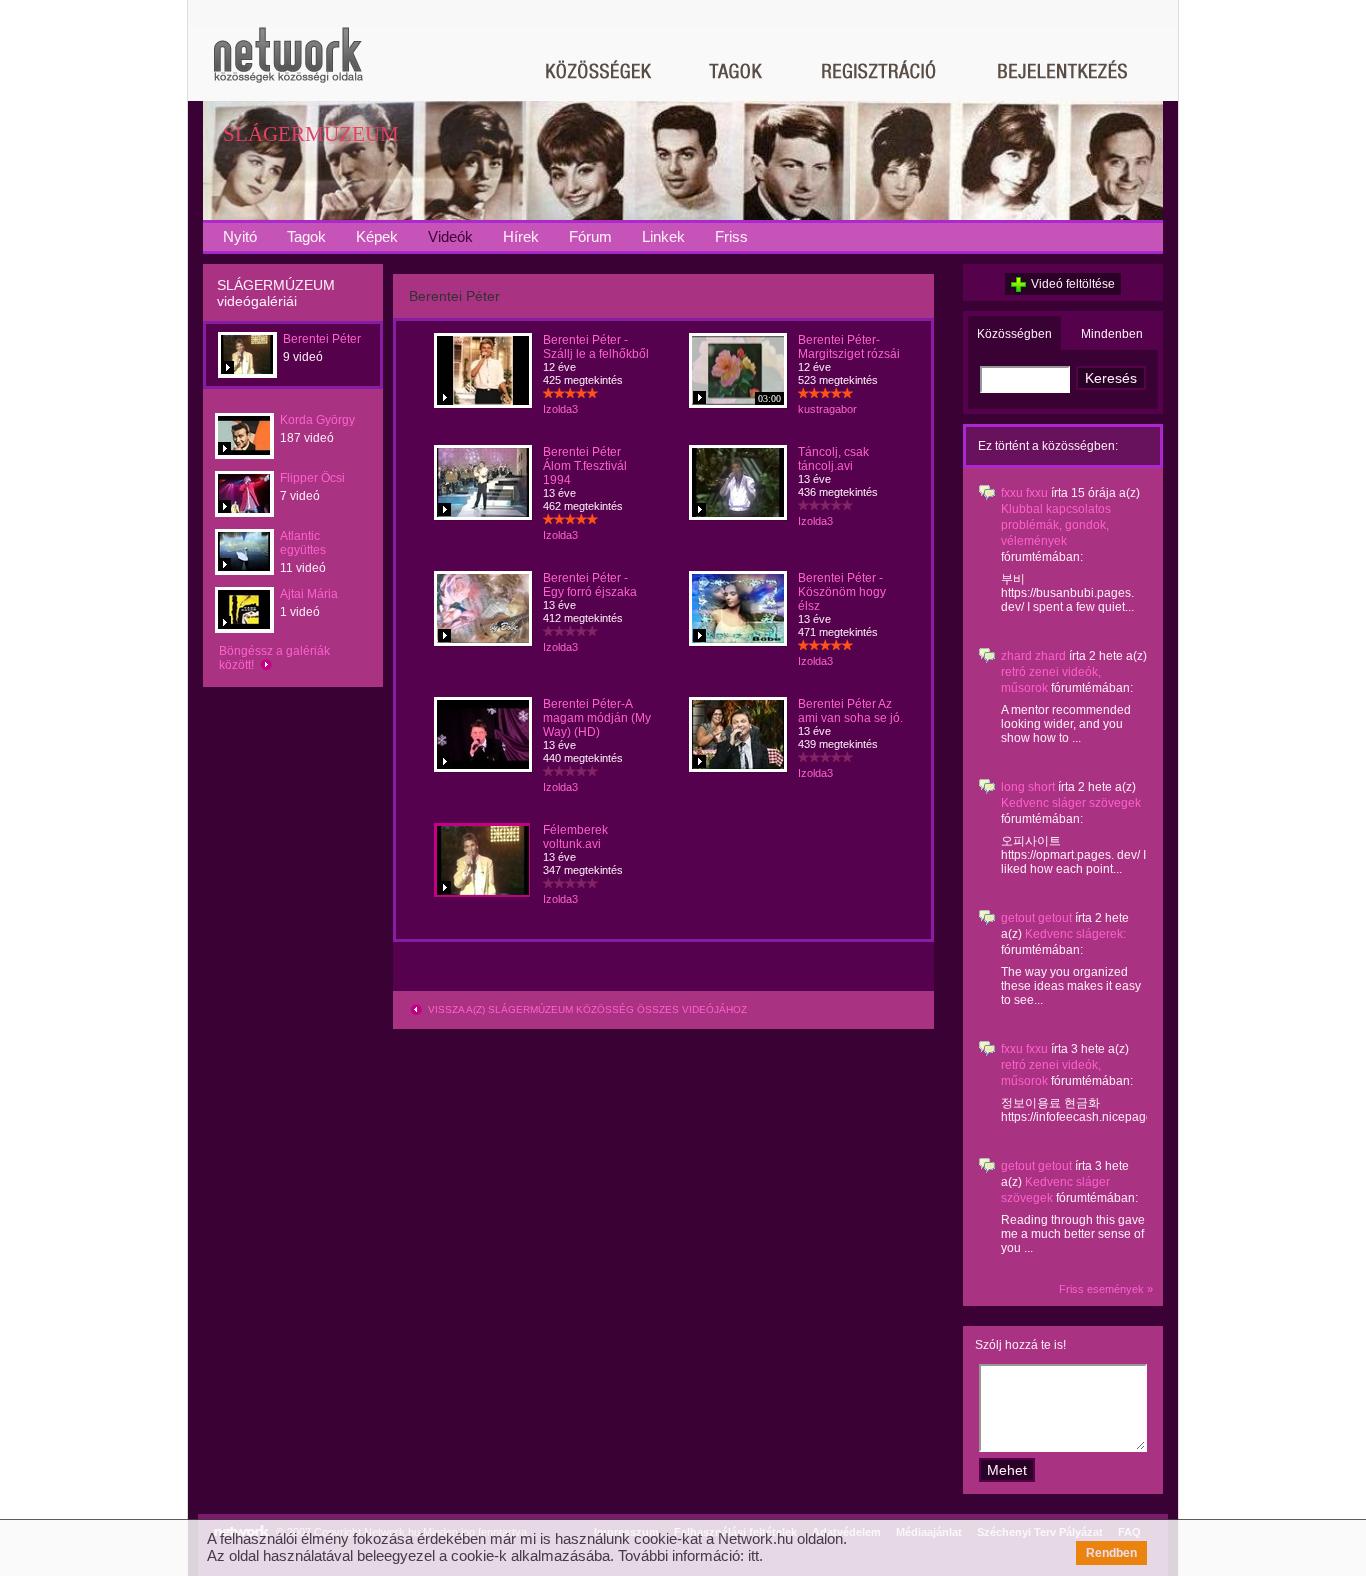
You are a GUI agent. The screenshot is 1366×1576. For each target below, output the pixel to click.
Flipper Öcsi (312, 478)
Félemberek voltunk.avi (575, 837)
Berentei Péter (322, 339)
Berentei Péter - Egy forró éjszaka (590, 585)
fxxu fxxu (1024, 493)
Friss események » (1106, 1289)
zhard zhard (1033, 656)
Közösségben (1014, 334)
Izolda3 (560, 409)
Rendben (1111, 1553)
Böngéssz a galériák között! (274, 658)
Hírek (521, 236)
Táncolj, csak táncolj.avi (833, 459)
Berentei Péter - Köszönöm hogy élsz (842, 592)
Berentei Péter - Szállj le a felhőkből (596, 347)
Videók (450, 236)
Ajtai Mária (309, 594)
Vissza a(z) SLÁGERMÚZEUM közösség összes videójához (586, 1009)
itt (753, 1555)
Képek (377, 236)
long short (1028, 787)
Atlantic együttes (303, 543)
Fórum (590, 236)
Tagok (306, 236)
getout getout (1036, 918)
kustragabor (827, 409)
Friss (731, 236)
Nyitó (240, 236)
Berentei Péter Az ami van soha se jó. (850, 711)
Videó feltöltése (1073, 284)
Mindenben (1112, 334)
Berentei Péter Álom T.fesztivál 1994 (585, 466)
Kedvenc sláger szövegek (1071, 803)
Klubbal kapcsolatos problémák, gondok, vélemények (1056, 525)
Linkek (663, 236)
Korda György (317, 420)
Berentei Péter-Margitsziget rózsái (849, 347)
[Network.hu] (288, 64)
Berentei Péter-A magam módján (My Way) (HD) (597, 718)
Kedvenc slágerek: (1075, 934)
